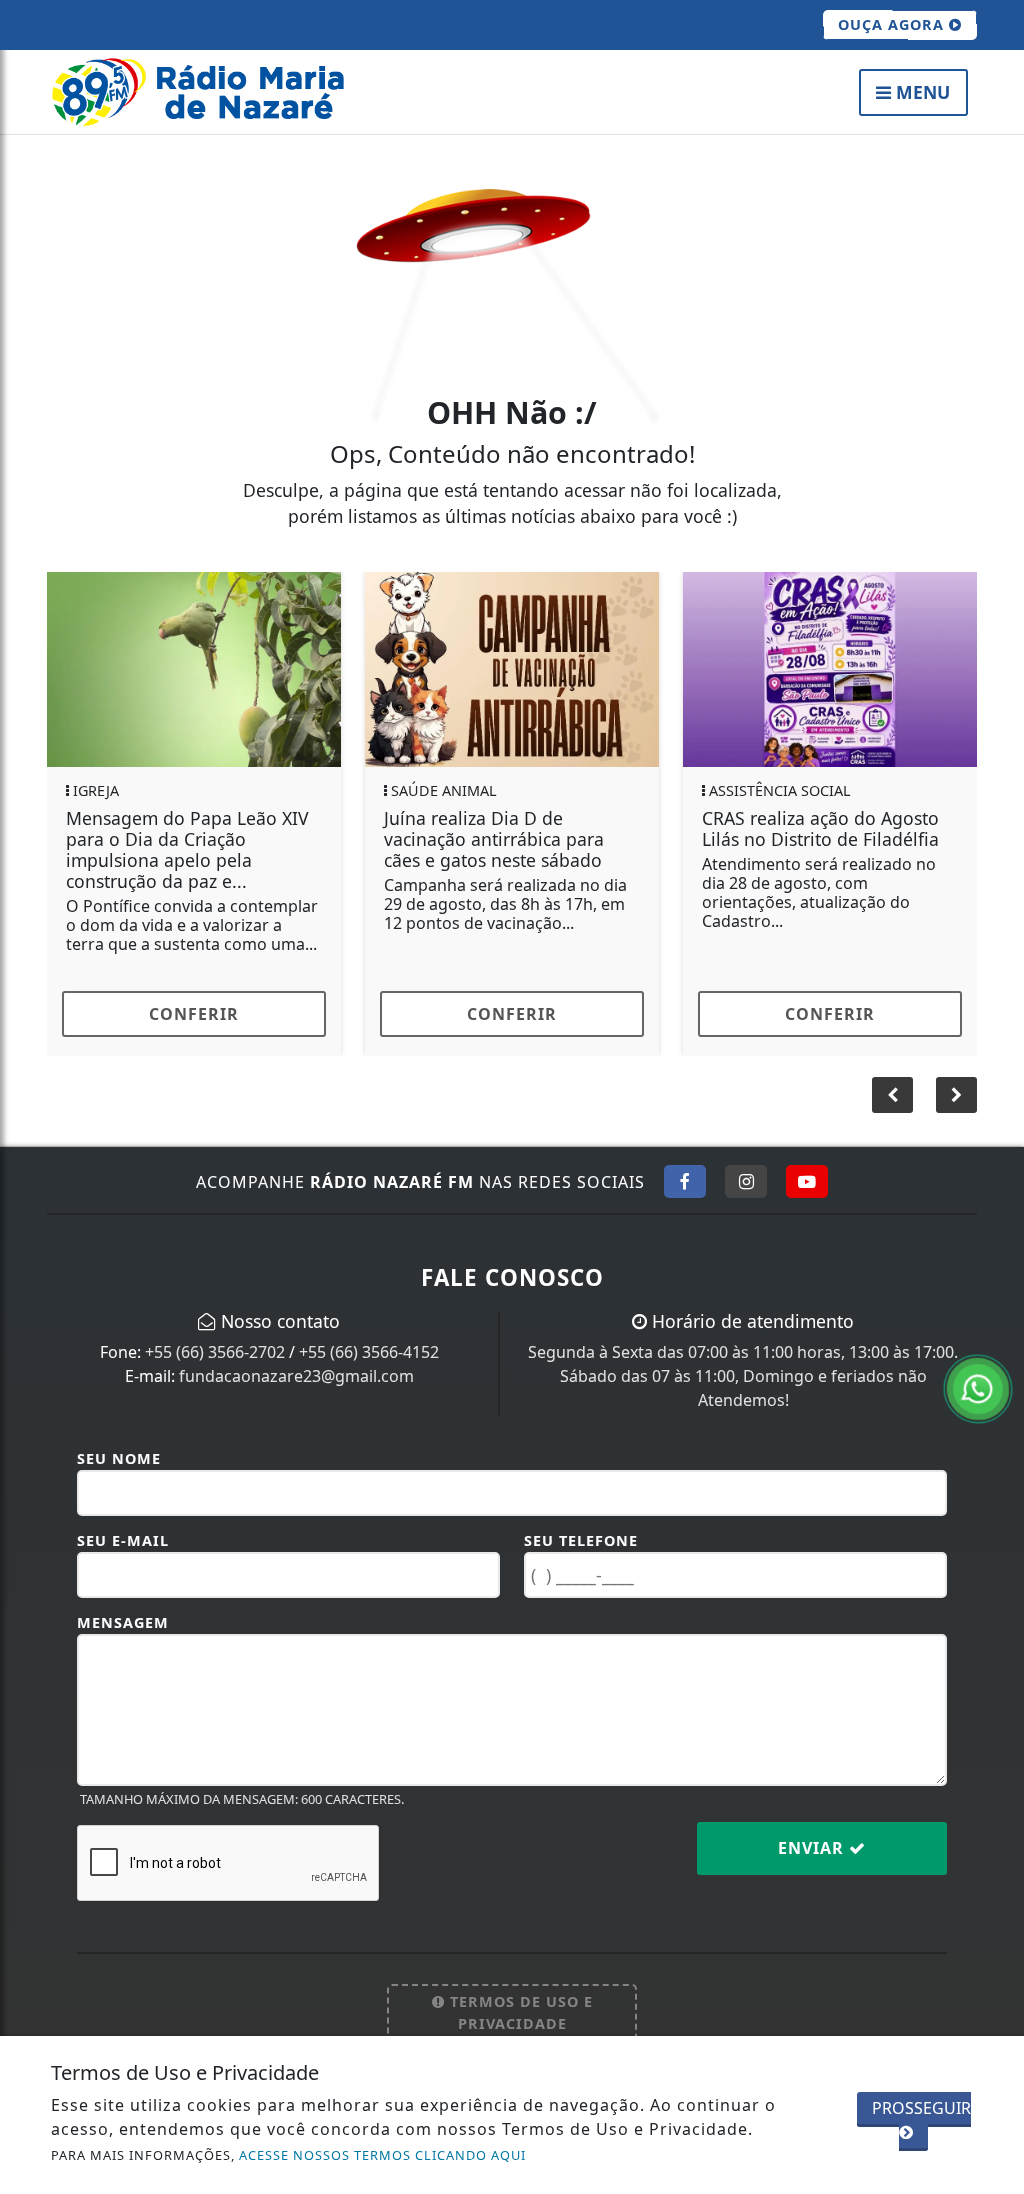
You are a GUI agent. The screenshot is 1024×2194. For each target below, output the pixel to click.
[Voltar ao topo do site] (993, 1316)
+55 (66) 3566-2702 (215, 1352)
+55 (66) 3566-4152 (369, 1352)
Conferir (194, 1014)
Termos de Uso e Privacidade (519, 2012)
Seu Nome (119, 1458)
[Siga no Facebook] (685, 1181)
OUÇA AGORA (893, 24)
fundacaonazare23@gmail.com (296, 1376)
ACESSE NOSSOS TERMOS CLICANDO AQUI (382, 2155)
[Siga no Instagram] (746, 1181)
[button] (956, 1095)
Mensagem (123, 1622)
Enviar (813, 1848)
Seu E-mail (123, 1540)
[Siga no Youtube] (807, 1181)
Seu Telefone (581, 1540)
